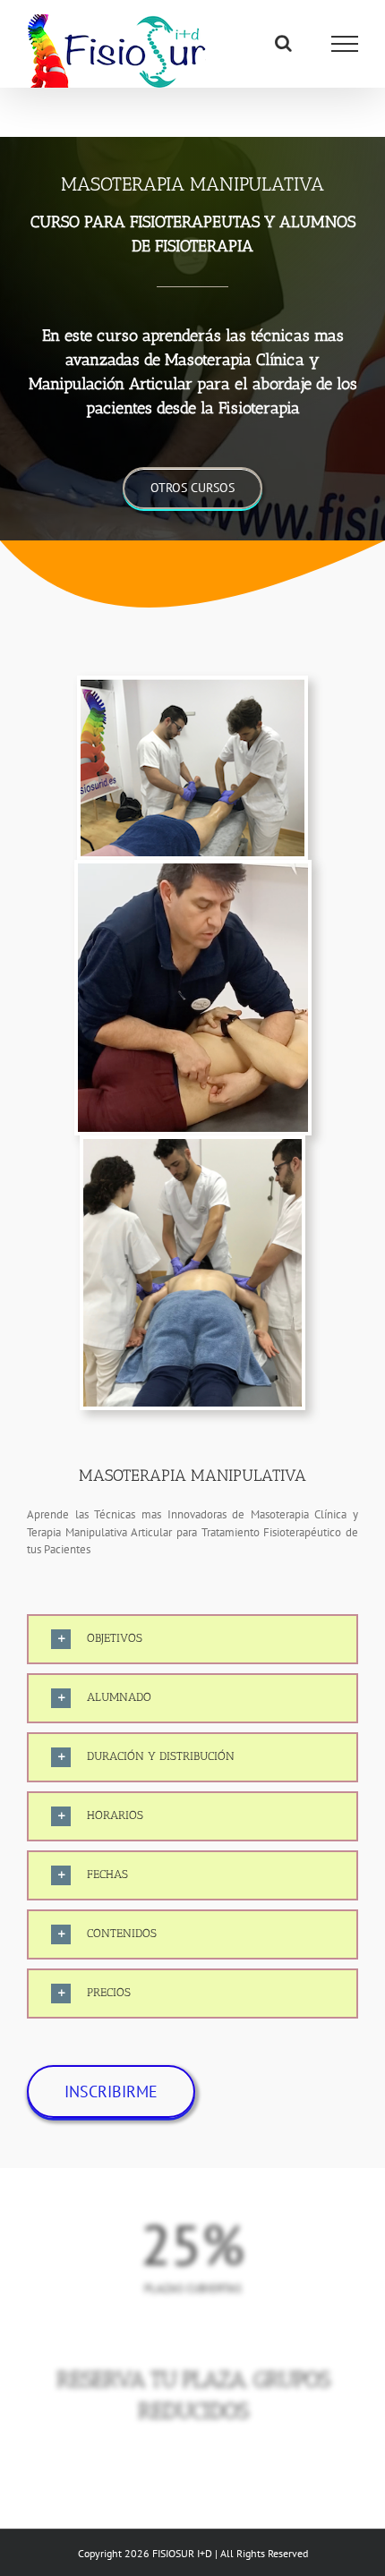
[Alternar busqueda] (283, 43)
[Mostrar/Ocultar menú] (345, 44)
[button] (192, 1639)
